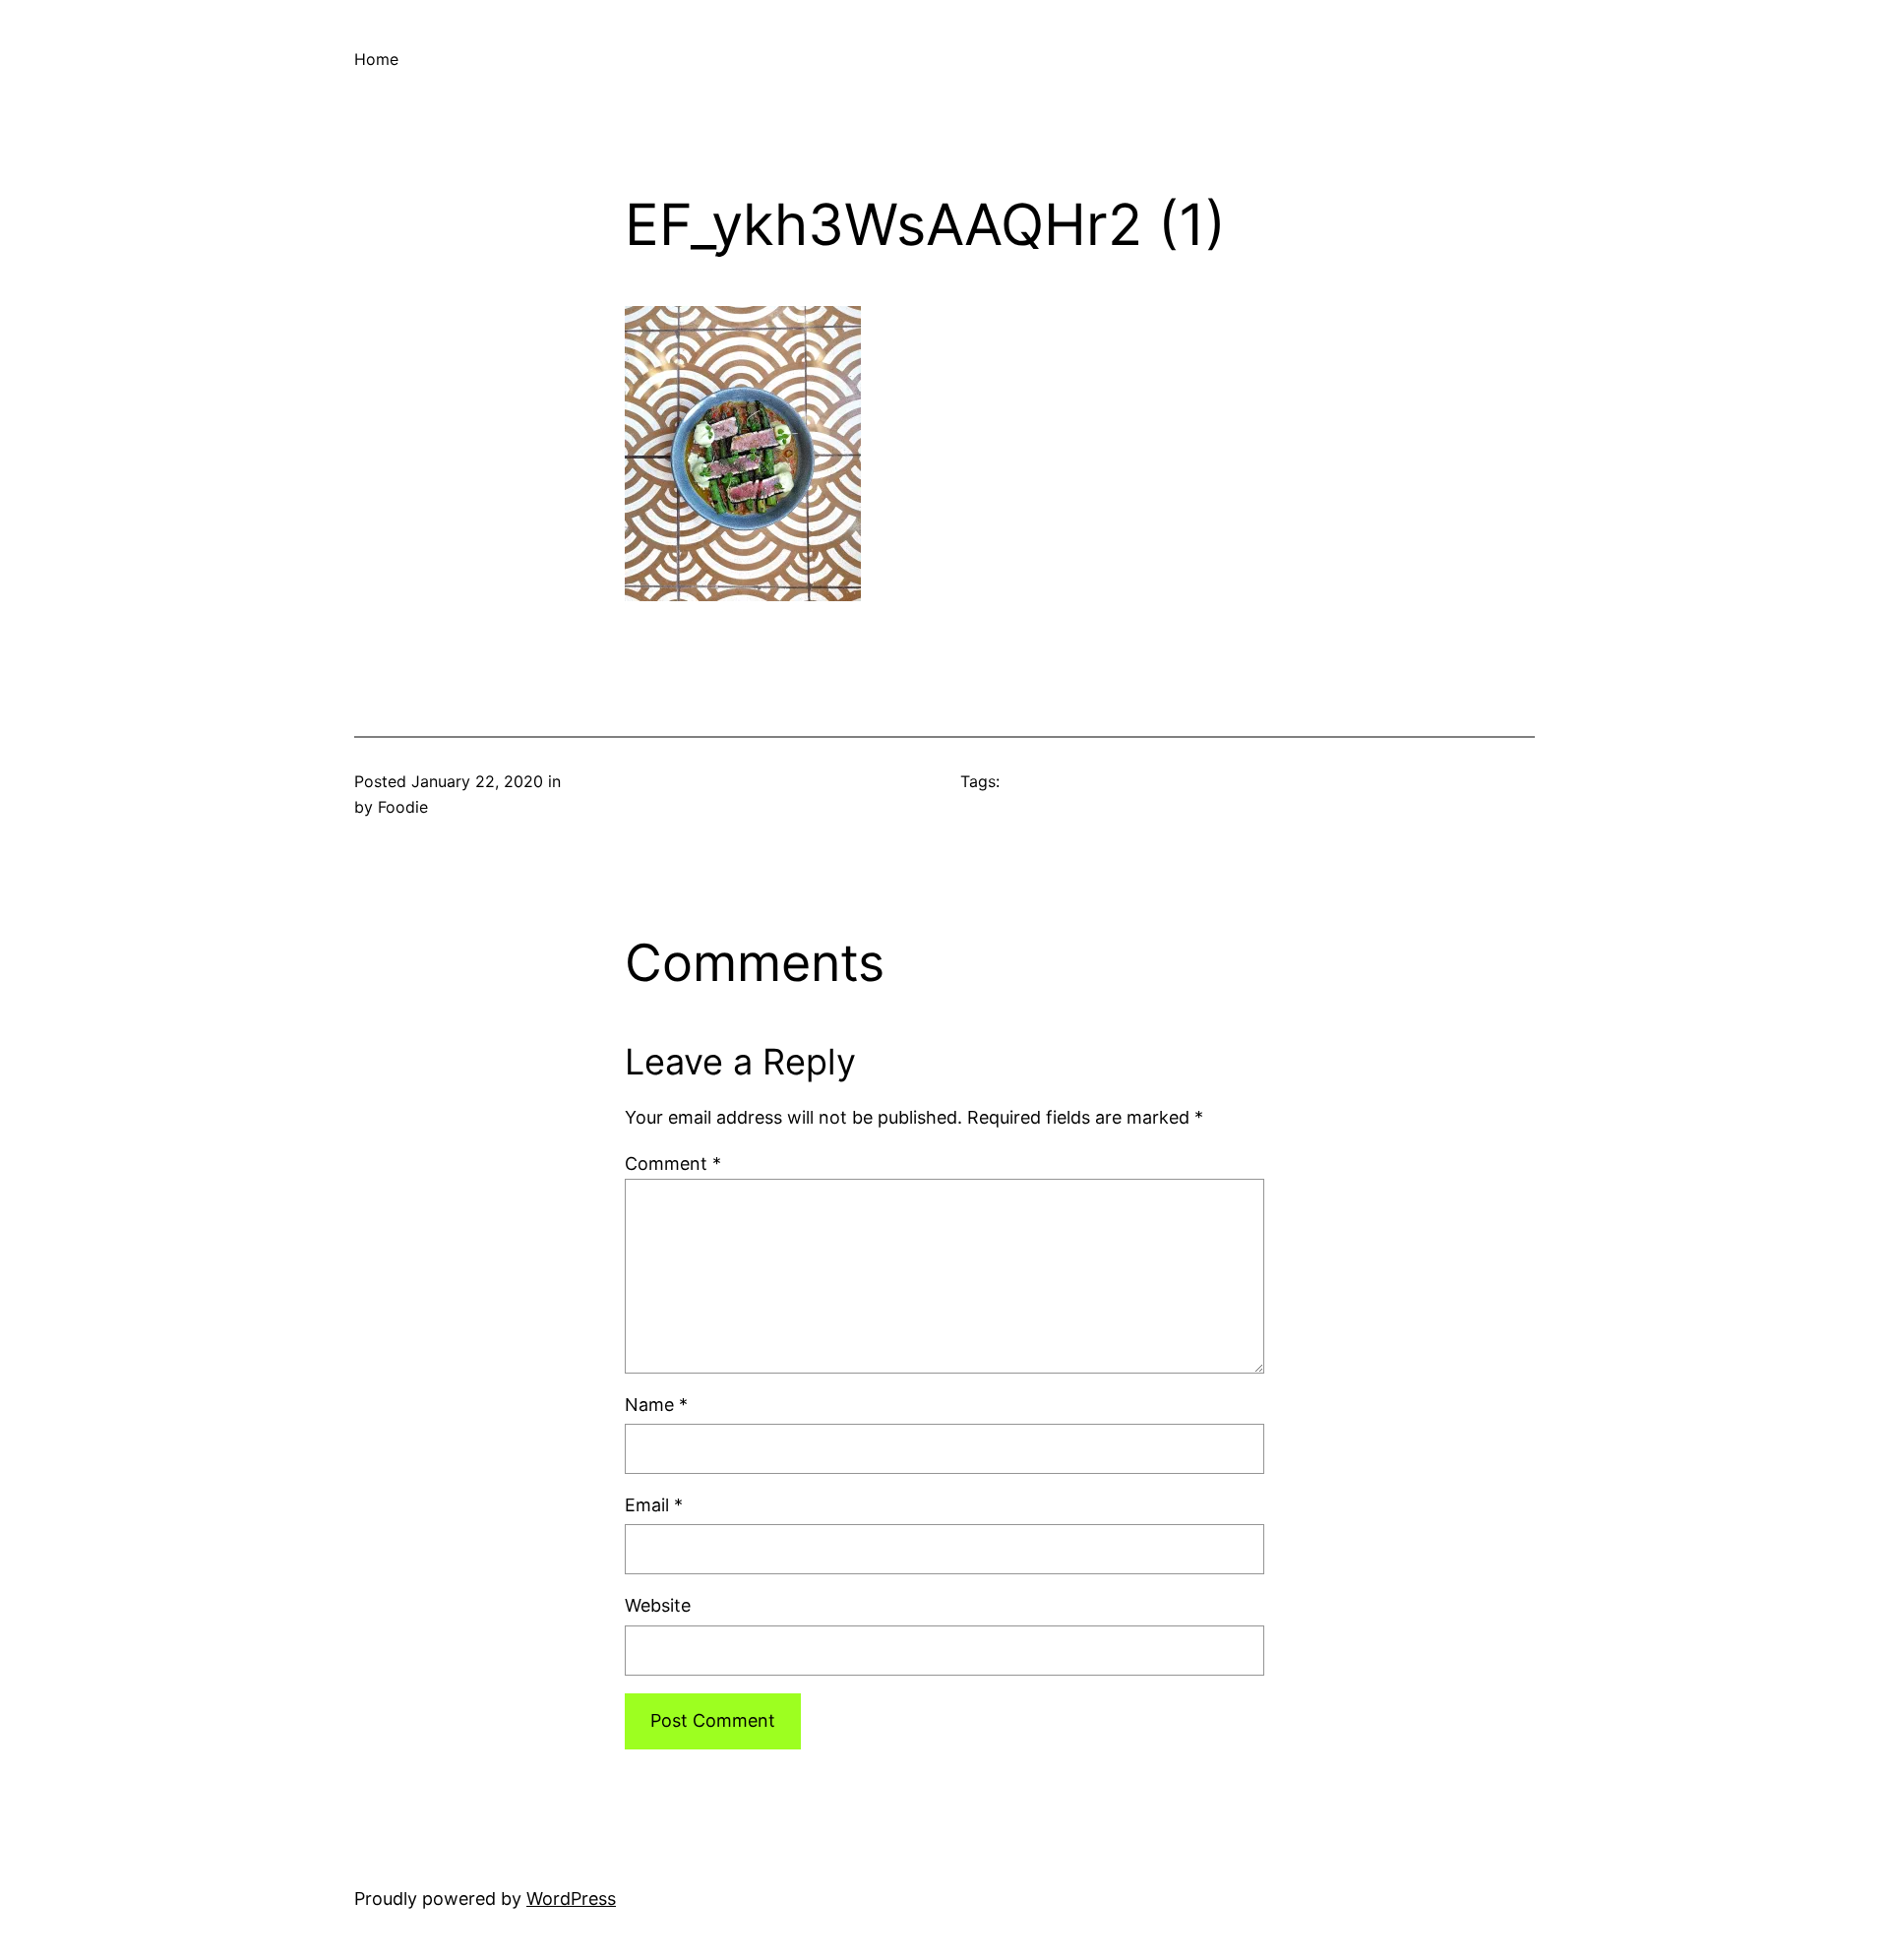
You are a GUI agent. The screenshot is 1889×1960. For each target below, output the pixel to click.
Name (656, 1405)
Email (654, 1505)
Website (658, 1605)
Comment (673, 1164)
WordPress (571, 1899)
